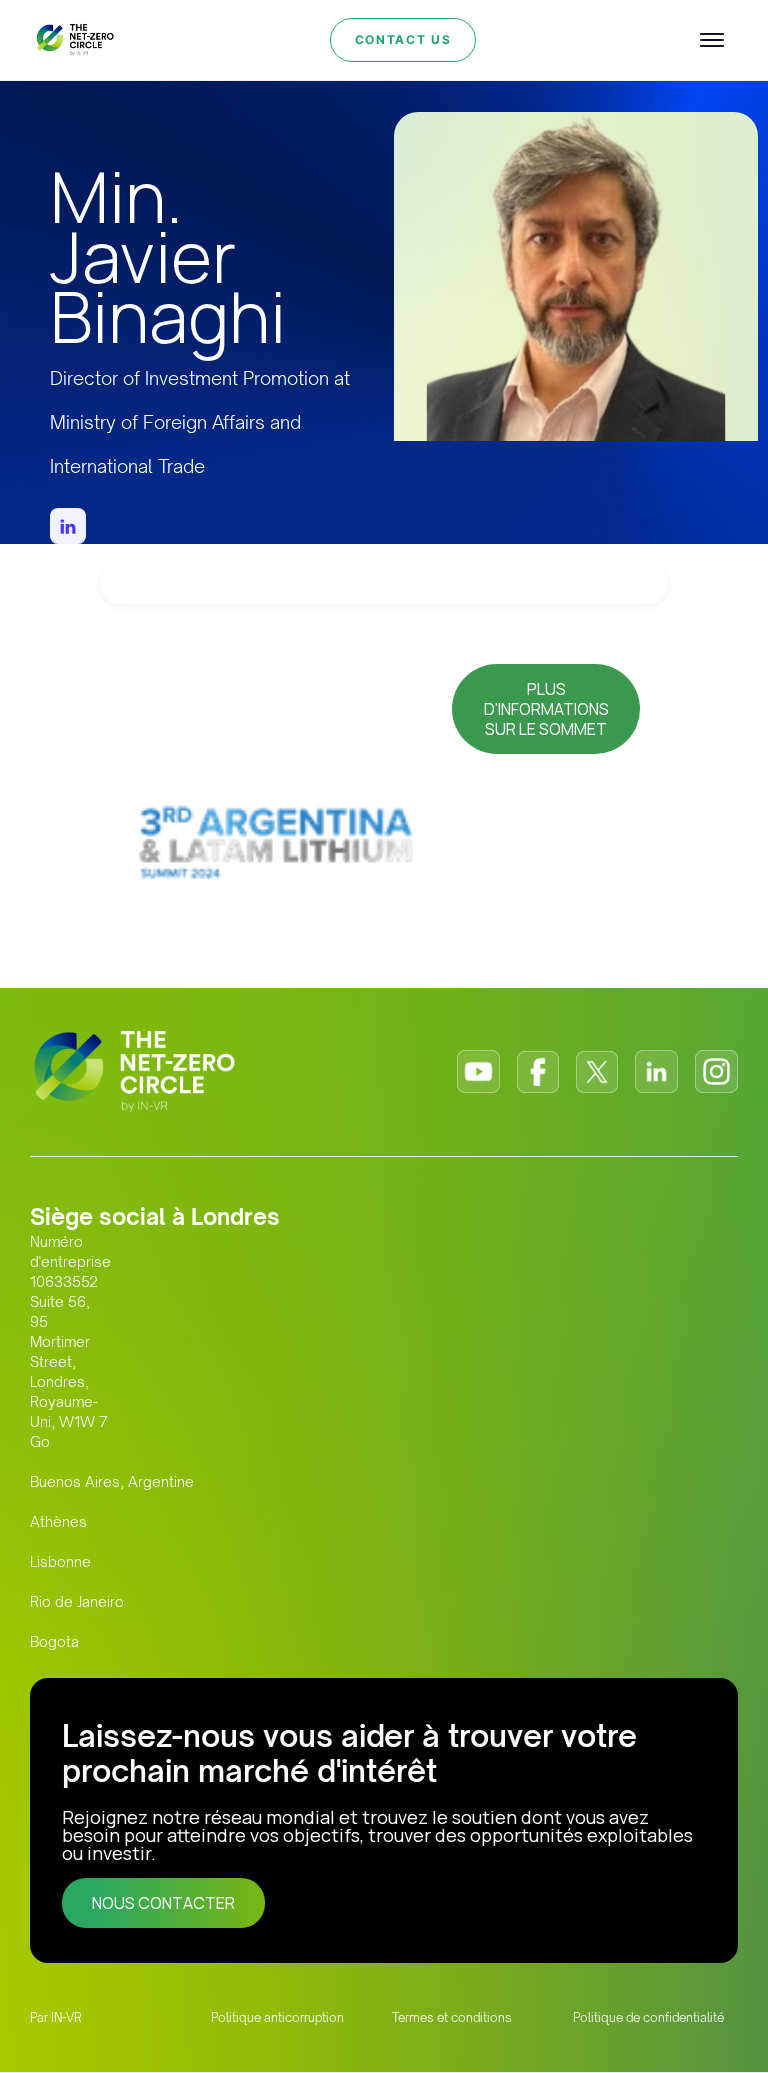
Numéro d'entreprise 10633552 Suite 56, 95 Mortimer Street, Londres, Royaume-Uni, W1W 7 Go (70, 1341)
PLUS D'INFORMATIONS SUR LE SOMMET (546, 709)
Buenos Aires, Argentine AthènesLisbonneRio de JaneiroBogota (112, 1561)
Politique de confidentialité (648, 2017)
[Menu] (712, 40)
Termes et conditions (452, 2017)
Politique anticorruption (277, 2017)
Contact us (403, 39)
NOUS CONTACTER (163, 1903)
